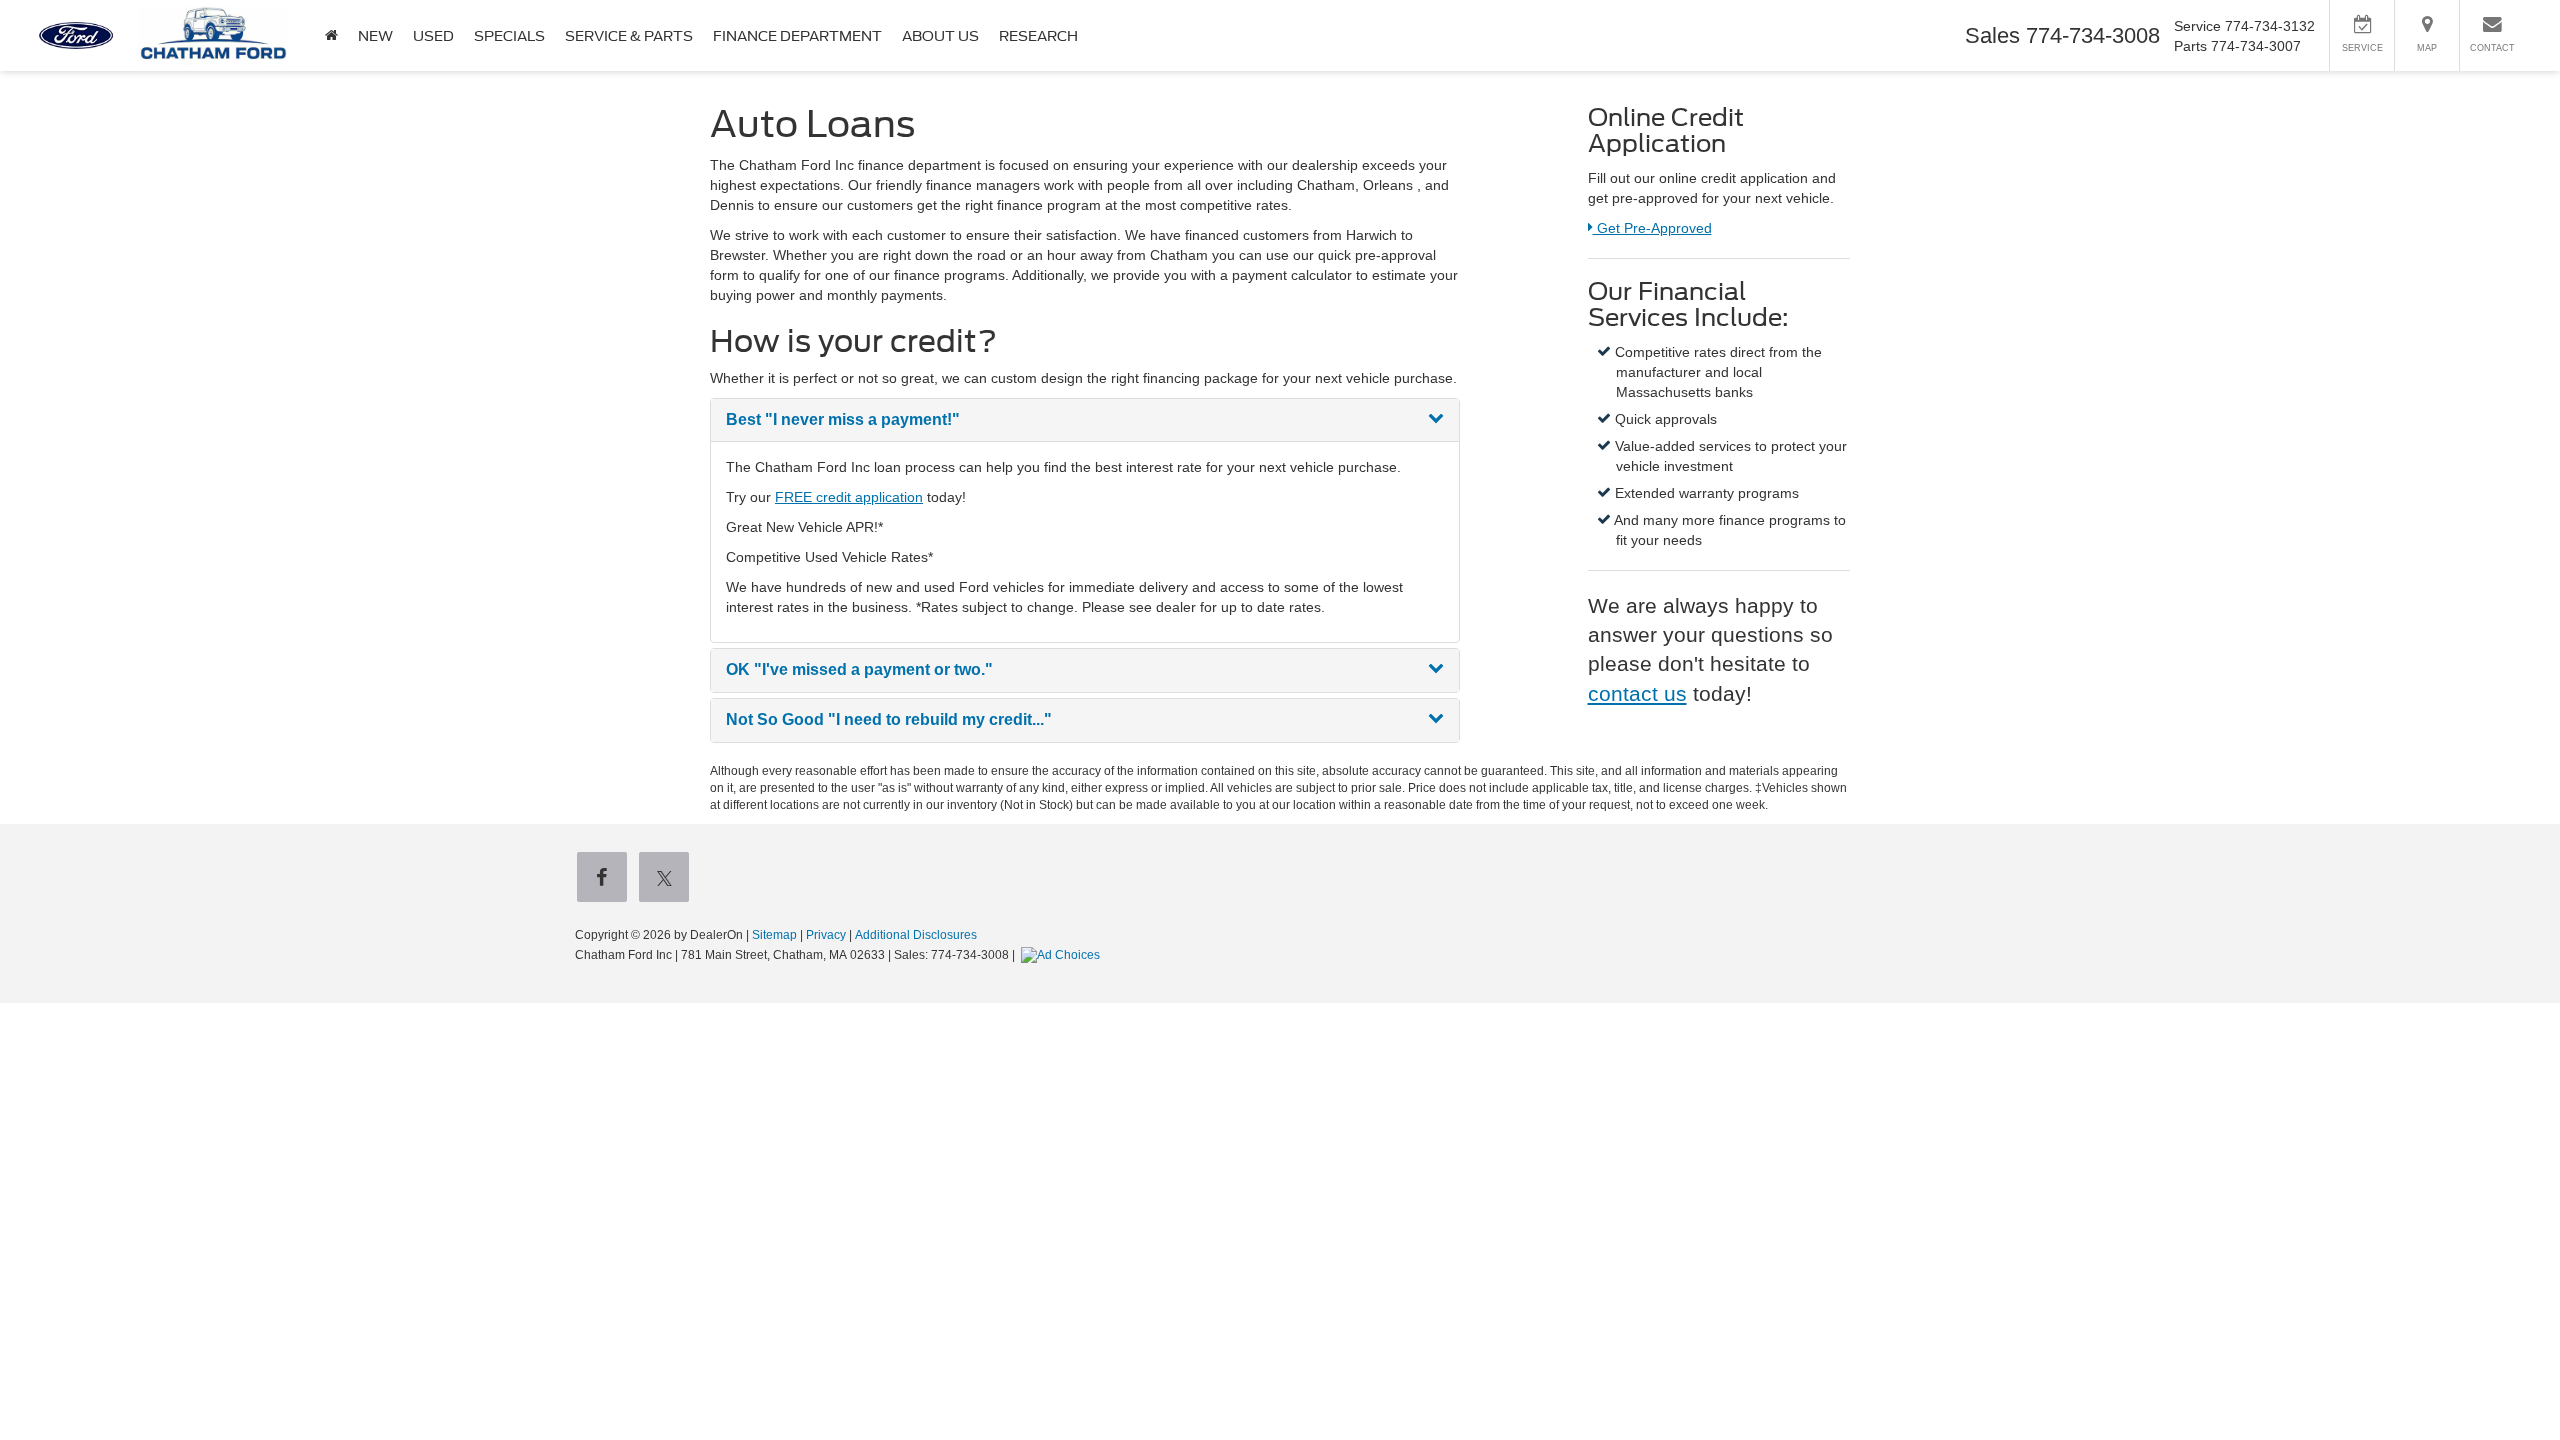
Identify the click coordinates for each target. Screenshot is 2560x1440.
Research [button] (1038, 36)
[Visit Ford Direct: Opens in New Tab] (1063, 955)
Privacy (826, 935)
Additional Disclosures (916, 935)
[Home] (331, 35)
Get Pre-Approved (1652, 228)
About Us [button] (940, 36)
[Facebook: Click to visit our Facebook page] (606, 879)
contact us (1637, 693)
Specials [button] (509, 36)
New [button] (375, 36)
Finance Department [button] (797, 36)
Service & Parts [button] (629, 36)
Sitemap (774, 935)
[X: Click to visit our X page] (668, 879)
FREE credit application (849, 497)
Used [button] (433, 36)
